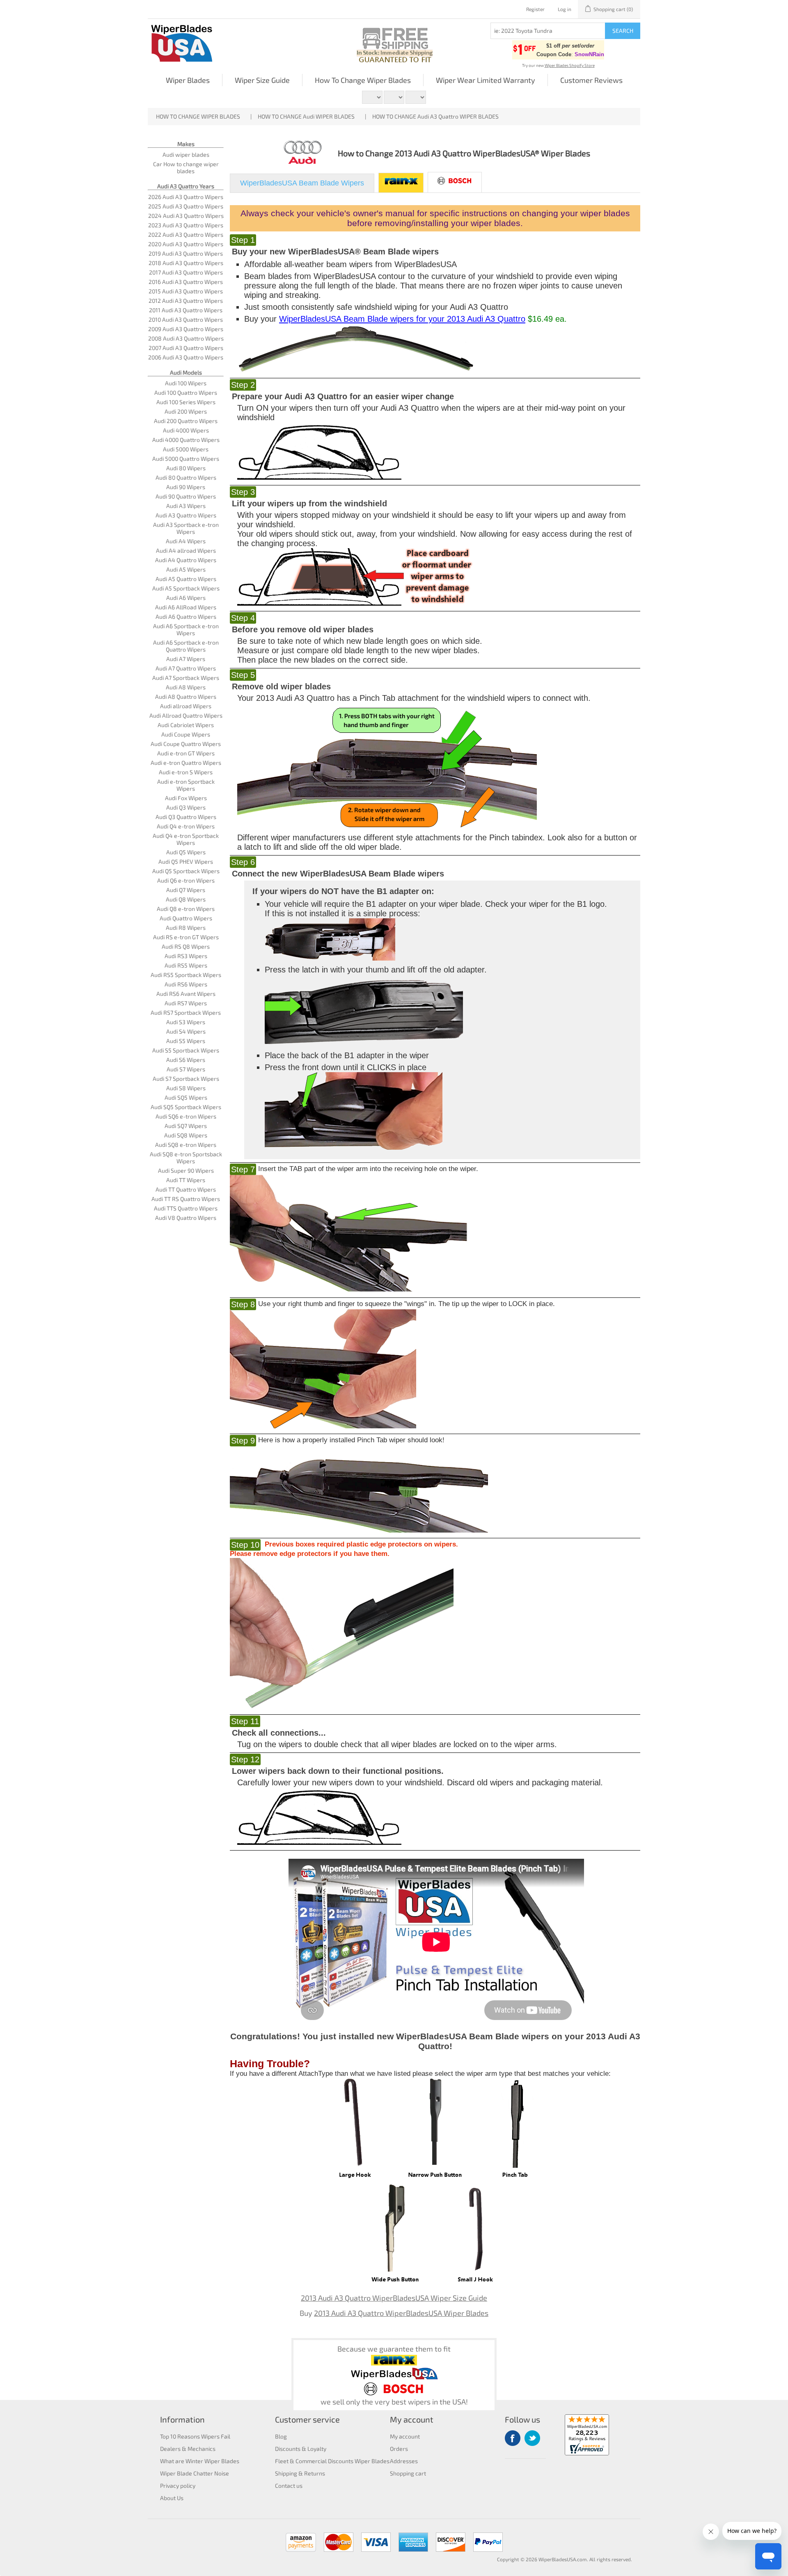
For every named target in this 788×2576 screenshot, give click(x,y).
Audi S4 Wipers (186, 1031)
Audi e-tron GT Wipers (186, 753)
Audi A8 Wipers (186, 687)
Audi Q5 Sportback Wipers (186, 871)
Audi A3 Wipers (186, 506)
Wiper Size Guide (262, 80)
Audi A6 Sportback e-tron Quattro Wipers (186, 646)
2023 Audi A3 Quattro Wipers (186, 225)
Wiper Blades (188, 80)
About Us (172, 2498)
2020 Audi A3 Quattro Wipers (186, 244)
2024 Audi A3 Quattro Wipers (186, 216)
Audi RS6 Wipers (186, 984)
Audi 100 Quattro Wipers (186, 392)
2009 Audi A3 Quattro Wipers (186, 329)
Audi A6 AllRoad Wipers (186, 607)
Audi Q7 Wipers (186, 890)
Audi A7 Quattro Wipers (186, 668)
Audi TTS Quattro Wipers (186, 1208)
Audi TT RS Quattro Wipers (186, 1199)
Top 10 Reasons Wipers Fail (195, 2436)
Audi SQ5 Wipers (186, 1097)
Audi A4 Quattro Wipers (186, 560)
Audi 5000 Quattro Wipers (186, 459)
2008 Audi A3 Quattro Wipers (186, 338)
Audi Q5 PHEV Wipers (186, 861)
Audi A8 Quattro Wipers (186, 697)
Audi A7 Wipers (186, 659)
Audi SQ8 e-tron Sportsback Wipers (186, 1158)
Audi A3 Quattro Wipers (186, 515)
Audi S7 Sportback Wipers (186, 1079)
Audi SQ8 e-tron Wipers (186, 1145)
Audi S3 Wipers (186, 1022)
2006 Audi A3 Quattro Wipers (186, 357)
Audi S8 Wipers (186, 1088)
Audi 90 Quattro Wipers (186, 496)
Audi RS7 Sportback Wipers (186, 1012)
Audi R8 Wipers (186, 928)
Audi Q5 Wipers (186, 852)
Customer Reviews (591, 80)
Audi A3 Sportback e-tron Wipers (186, 528)
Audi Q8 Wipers (186, 899)
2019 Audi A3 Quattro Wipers (186, 253)
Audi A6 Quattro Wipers (186, 617)
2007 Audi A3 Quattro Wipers (186, 348)
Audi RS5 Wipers (186, 965)
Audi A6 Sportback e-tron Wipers (186, 629)
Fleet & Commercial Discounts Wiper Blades (332, 2461)
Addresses (404, 2461)
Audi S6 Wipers (186, 1060)
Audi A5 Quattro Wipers (186, 579)
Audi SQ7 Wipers (186, 1126)
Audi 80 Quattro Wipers (186, 477)
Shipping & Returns (300, 2473)
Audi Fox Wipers (186, 798)
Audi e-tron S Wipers (186, 772)
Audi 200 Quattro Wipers (186, 421)
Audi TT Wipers (186, 1180)
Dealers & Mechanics (188, 2449)
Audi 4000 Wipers (186, 430)
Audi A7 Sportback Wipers (186, 678)
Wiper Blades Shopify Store (570, 65)
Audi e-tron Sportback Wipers (186, 785)
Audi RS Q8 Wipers (186, 946)
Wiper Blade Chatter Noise (195, 2473)
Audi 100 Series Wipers (186, 402)
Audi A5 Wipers (186, 569)
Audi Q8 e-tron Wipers (186, 909)
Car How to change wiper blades (186, 167)
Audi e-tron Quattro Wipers (186, 763)
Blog (281, 2436)
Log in (565, 9)
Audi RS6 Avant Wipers (186, 994)
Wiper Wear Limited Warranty (486, 80)
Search (623, 31)
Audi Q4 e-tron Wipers (186, 826)
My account (405, 2436)
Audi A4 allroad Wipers (186, 550)
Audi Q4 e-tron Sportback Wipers (186, 839)
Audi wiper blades (186, 154)
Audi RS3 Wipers (186, 956)
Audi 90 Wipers (186, 487)
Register (535, 9)
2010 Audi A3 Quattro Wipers (186, 319)
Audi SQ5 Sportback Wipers (186, 1107)
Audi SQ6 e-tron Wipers (186, 1116)
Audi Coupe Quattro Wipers (186, 744)
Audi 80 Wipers (186, 468)
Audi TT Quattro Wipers (186, 1189)
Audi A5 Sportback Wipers (186, 588)
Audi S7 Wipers (186, 1069)
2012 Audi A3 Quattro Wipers (186, 301)
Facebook (513, 2438)
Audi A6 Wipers (186, 598)
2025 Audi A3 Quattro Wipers (186, 206)
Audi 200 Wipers (186, 411)
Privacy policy (178, 2486)
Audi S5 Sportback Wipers (186, 1050)
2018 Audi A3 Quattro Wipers (186, 263)
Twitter (532, 2438)
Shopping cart (408, 2473)
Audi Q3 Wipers (186, 807)
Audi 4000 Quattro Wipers (186, 440)
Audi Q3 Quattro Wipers (186, 817)
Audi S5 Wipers (186, 1041)
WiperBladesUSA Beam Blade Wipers (302, 183)
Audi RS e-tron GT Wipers (186, 937)
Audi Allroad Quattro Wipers (186, 715)
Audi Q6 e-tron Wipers (186, 880)
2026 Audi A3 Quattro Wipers (186, 197)
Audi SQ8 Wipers (186, 1135)
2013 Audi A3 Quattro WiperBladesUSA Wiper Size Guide (394, 2298)
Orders (399, 2449)
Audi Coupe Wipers (186, 734)
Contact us (289, 2486)
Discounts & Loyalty (301, 2449)
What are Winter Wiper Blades (200, 2461)
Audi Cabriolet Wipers (186, 725)
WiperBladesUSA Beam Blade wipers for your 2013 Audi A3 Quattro (402, 319)
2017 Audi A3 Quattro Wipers (186, 272)
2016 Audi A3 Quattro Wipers (186, 282)
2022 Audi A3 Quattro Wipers (186, 234)
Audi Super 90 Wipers (186, 1170)
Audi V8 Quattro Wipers (186, 1218)
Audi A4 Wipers (186, 541)
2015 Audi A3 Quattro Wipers (186, 291)
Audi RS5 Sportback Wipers (186, 975)
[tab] (302, 183)
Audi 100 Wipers (186, 383)
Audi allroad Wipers (186, 706)
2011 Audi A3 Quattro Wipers (186, 310)
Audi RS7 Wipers (186, 1003)
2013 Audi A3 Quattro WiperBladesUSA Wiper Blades (401, 2313)
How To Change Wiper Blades (363, 80)
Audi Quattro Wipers (186, 918)
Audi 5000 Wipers (186, 449)
